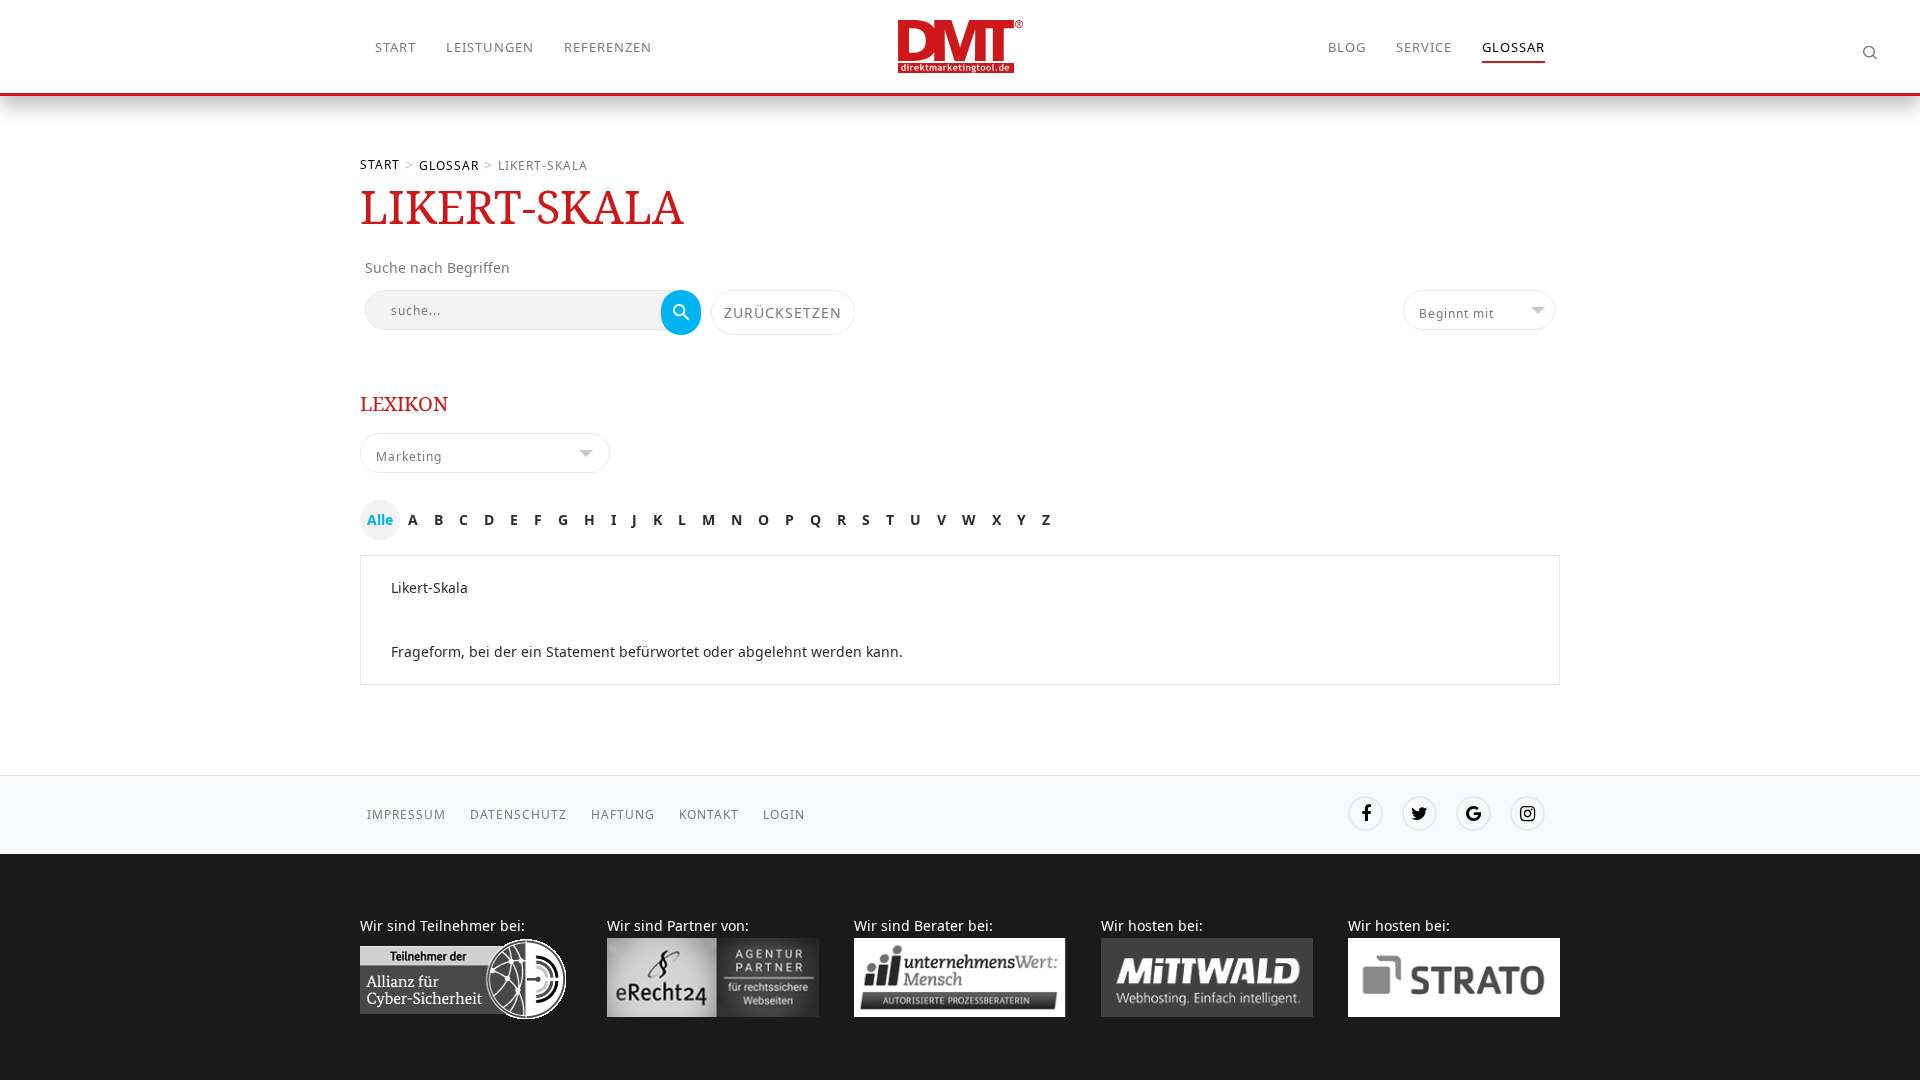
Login (784, 814)
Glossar (1513, 47)
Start (395, 47)
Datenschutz (518, 814)
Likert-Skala (429, 587)
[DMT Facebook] (1365, 813)
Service (1424, 47)
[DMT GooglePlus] (1473, 813)
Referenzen (608, 47)
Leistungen (490, 47)
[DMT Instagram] (1527, 813)
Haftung (623, 814)
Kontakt (709, 814)
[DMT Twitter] (1419, 813)
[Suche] (681, 312)
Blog (1347, 47)
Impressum (406, 814)
